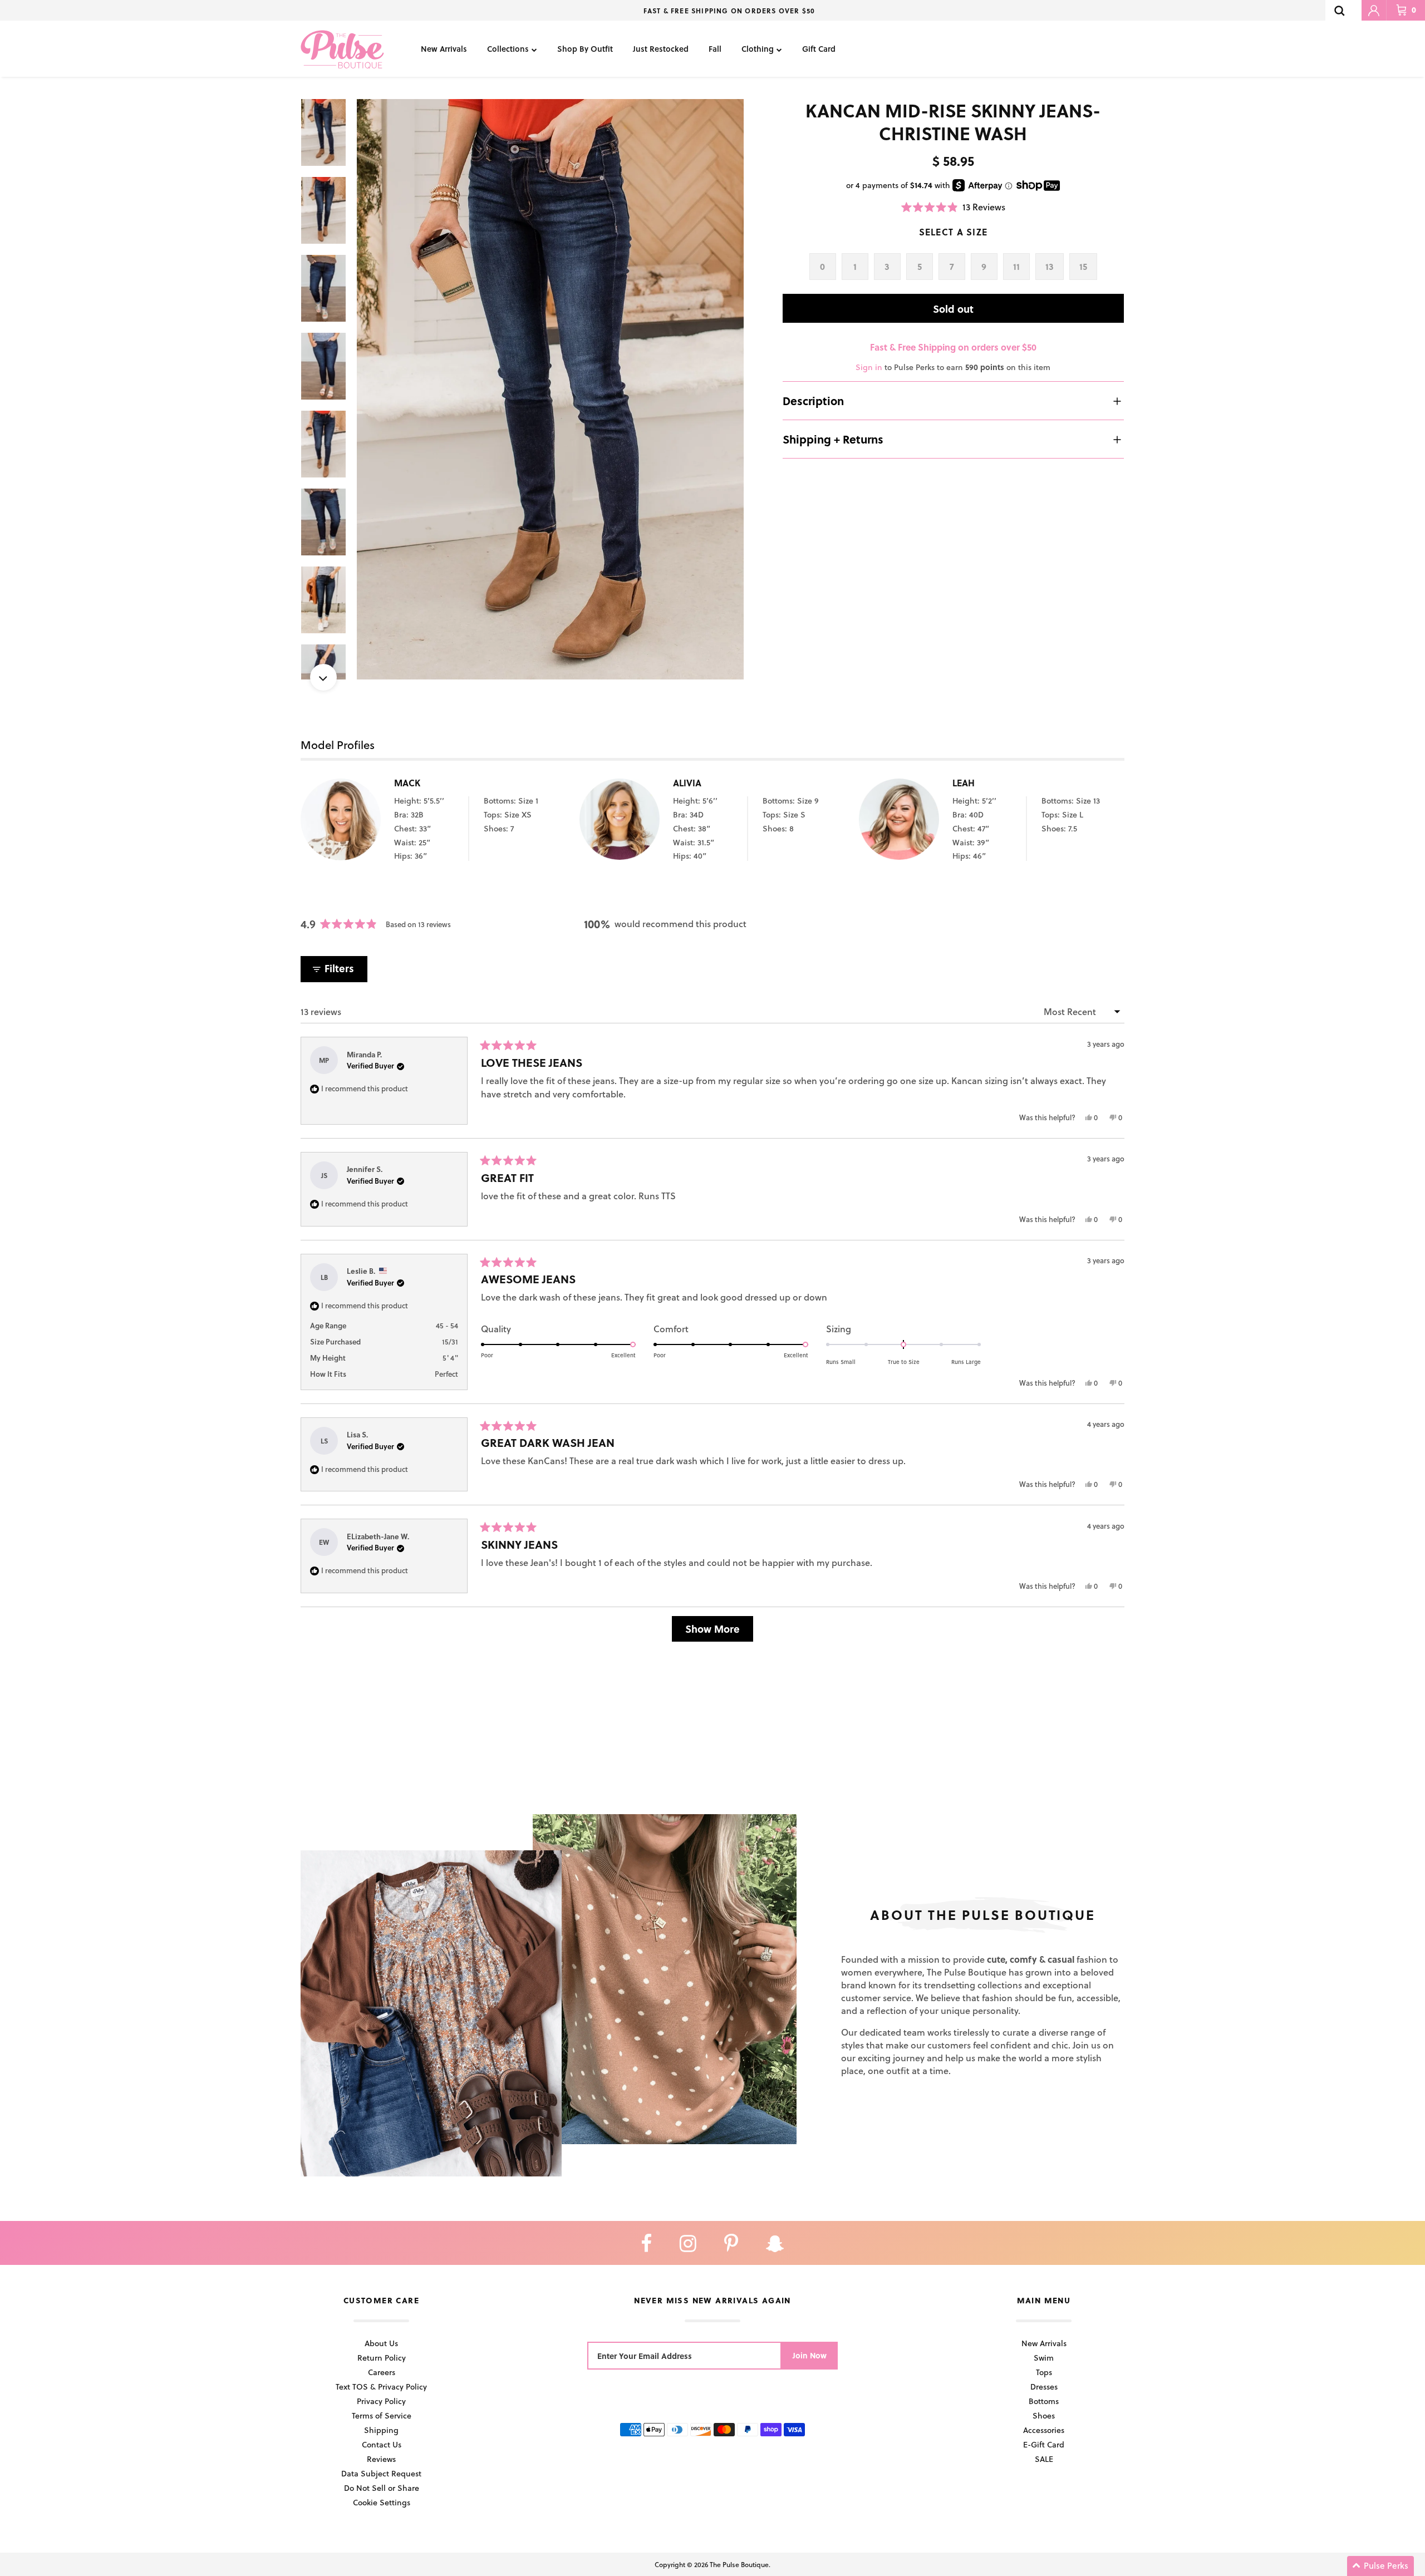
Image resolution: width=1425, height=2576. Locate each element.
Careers (382, 2372)
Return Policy (382, 2358)
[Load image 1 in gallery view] (550, 389)
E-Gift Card (1044, 2444)
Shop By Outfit (585, 49)
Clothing (758, 49)
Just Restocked (661, 49)
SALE (1044, 2459)
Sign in (869, 367)
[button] (953, 207)
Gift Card (819, 49)
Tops (1044, 2372)
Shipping (381, 2430)
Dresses (1044, 2387)
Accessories (1044, 2430)
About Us (381, 2343)
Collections (508, 49)
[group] (550, 389)
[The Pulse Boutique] (342, 49)
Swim (1044, 2358)
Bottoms (1044, 2401)
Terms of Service (382, 2415)
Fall (715, 49)
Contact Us (382, 2444)
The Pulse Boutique (739, 2564)
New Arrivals (444, 49)
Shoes (1044, 2415)
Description (813, 401)
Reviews (381, 2459)
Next (323, 677)
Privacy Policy (381, 2401)
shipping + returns (833, 439)
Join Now (810, 2355)
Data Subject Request (381, 2473)
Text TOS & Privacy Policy (381, 2387)
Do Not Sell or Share (382, 2488)
